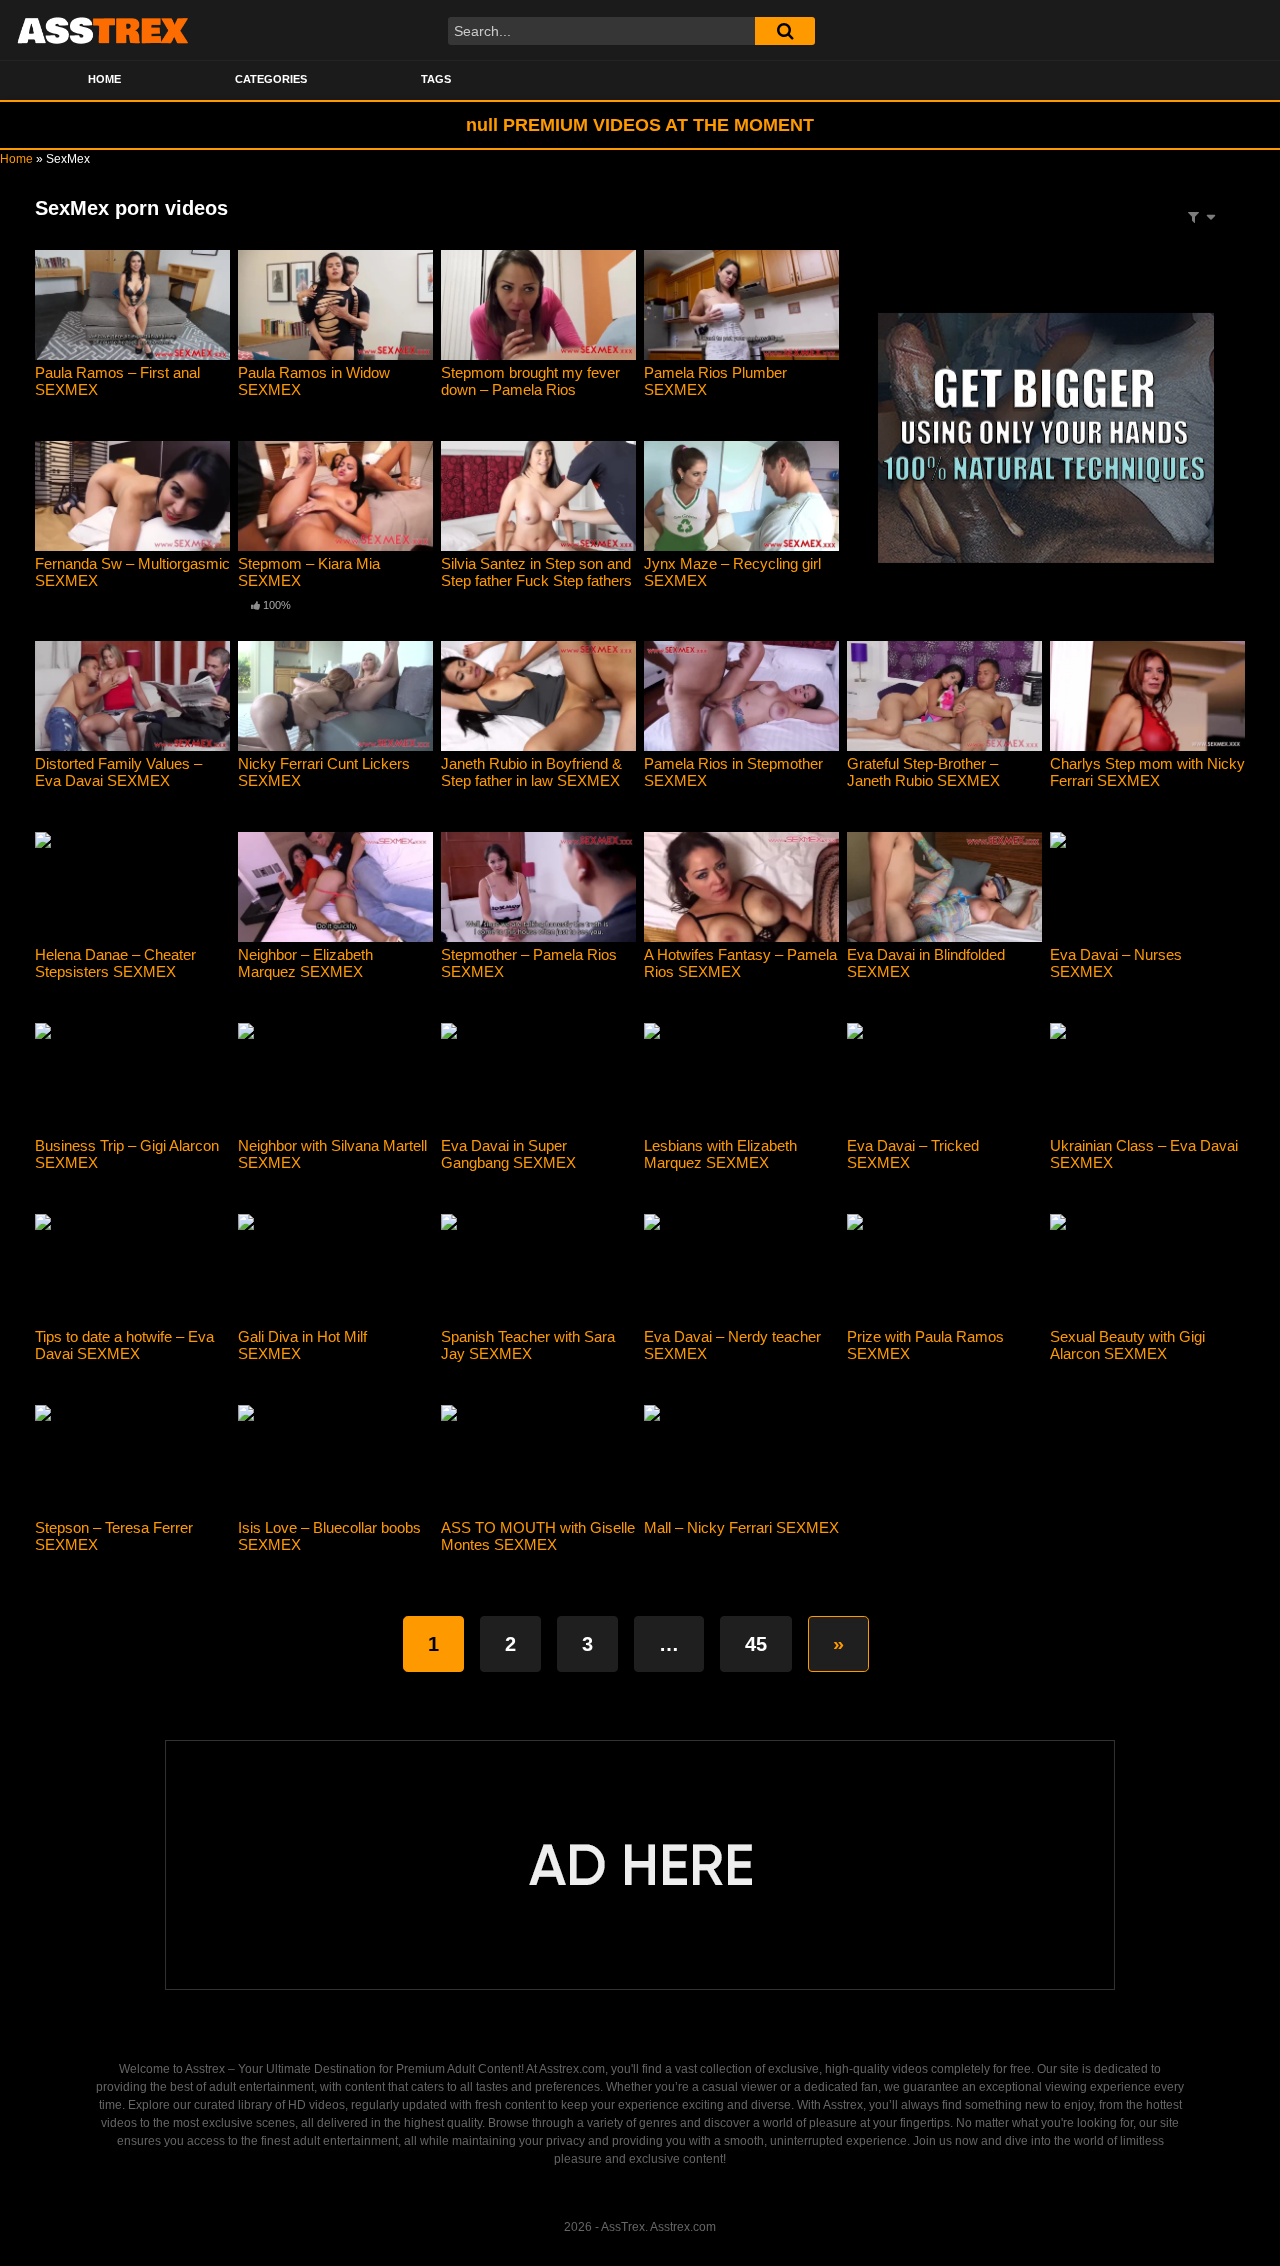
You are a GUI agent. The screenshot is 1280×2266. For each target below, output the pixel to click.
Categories (271, 79)
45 (756, 1644)
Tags (436, 79)
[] (785, 31)
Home (104, 79)
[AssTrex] (103, 30)
